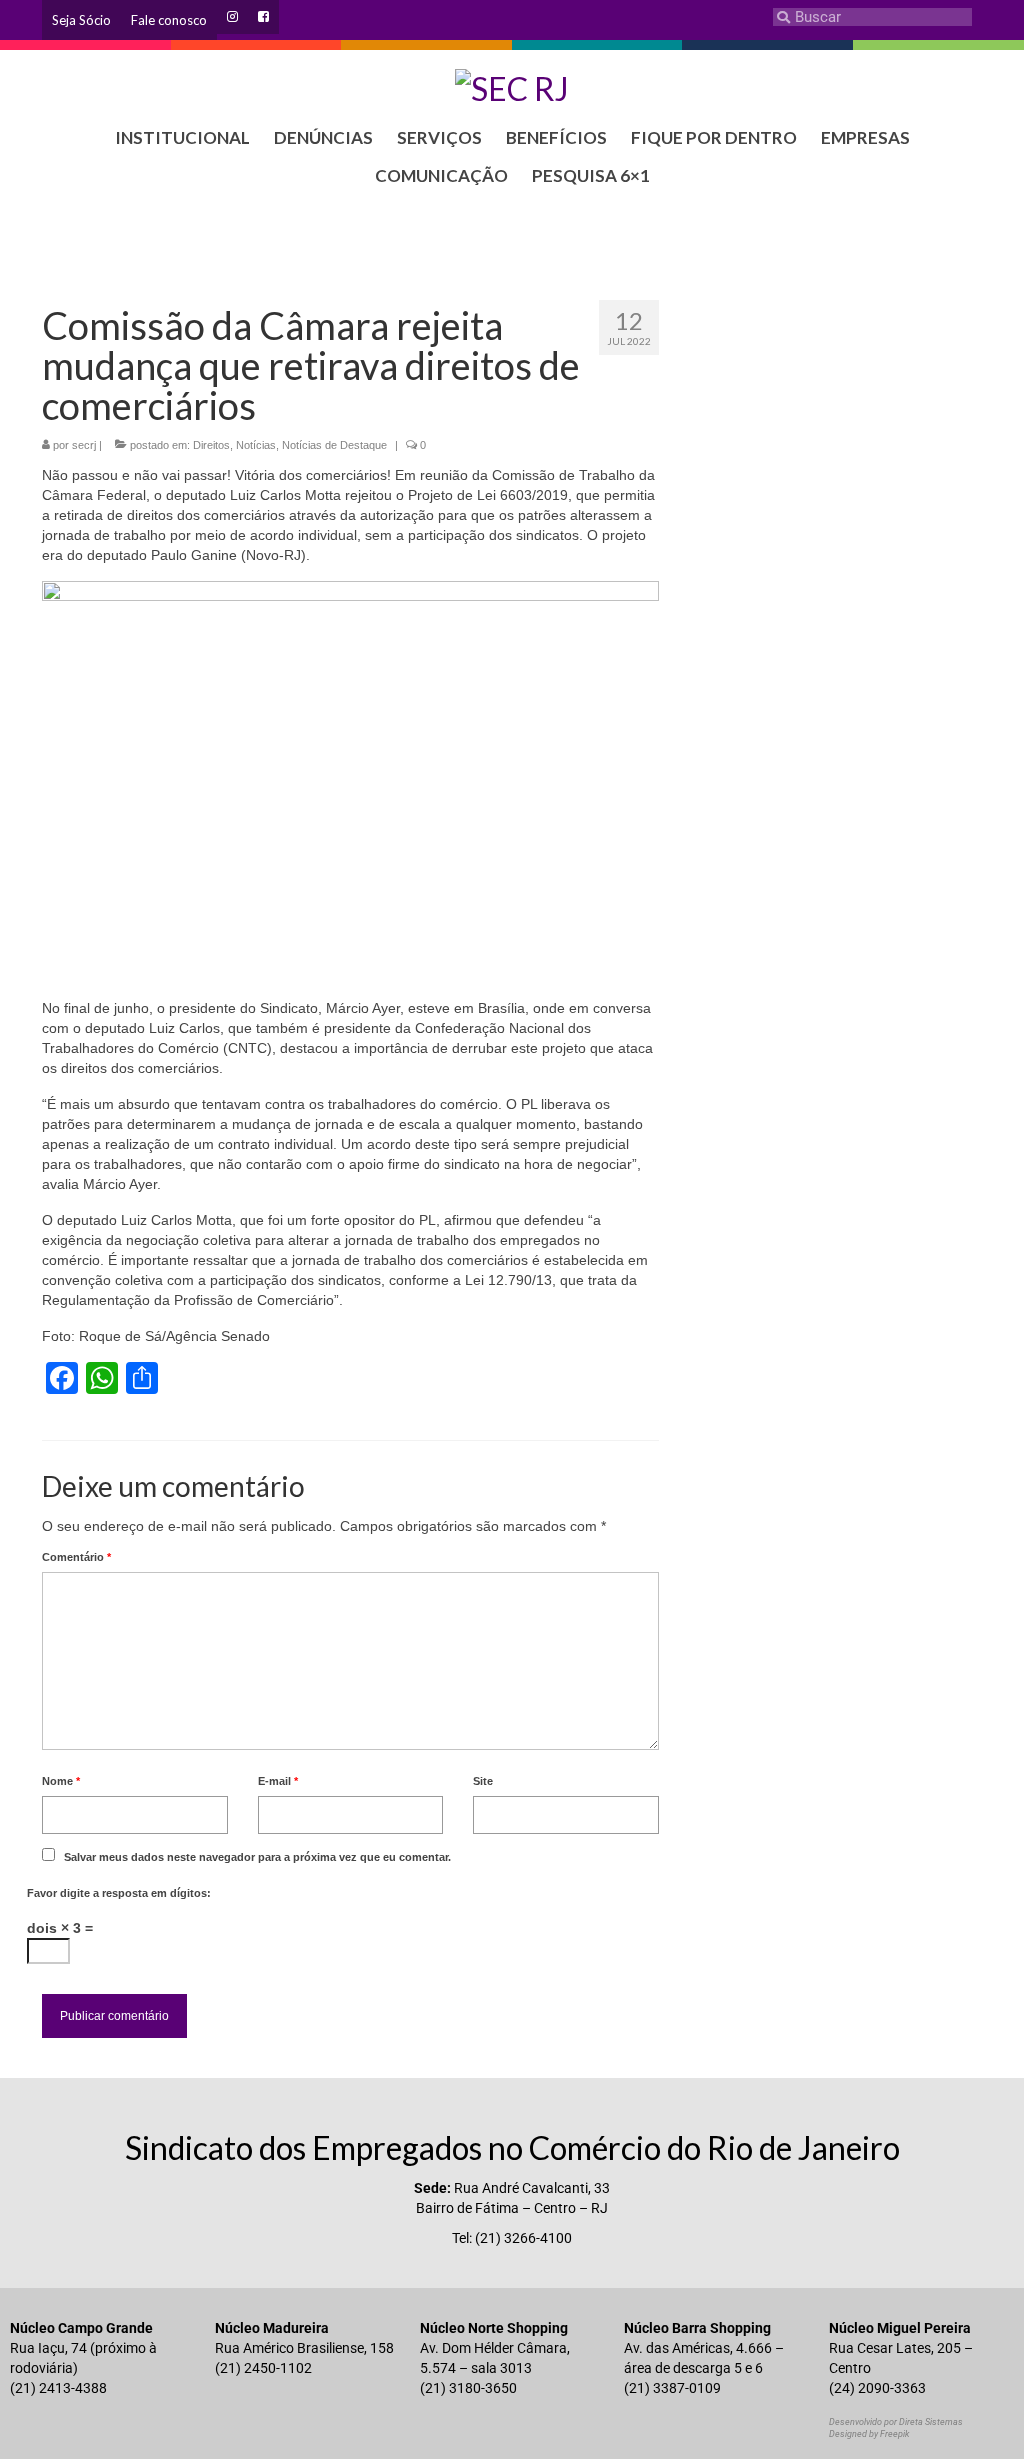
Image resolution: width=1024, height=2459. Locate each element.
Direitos (211, 445)
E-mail (278, 1781)
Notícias (256, 445)
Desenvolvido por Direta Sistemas (896, 2422)
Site (483, 1781)
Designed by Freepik (869, 2434)
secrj (84, 445)
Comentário (76, 1557)
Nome (61, 1781)
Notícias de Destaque (334, 445)
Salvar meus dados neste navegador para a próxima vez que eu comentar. (257, 1857)
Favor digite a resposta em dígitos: (119, 1893)
